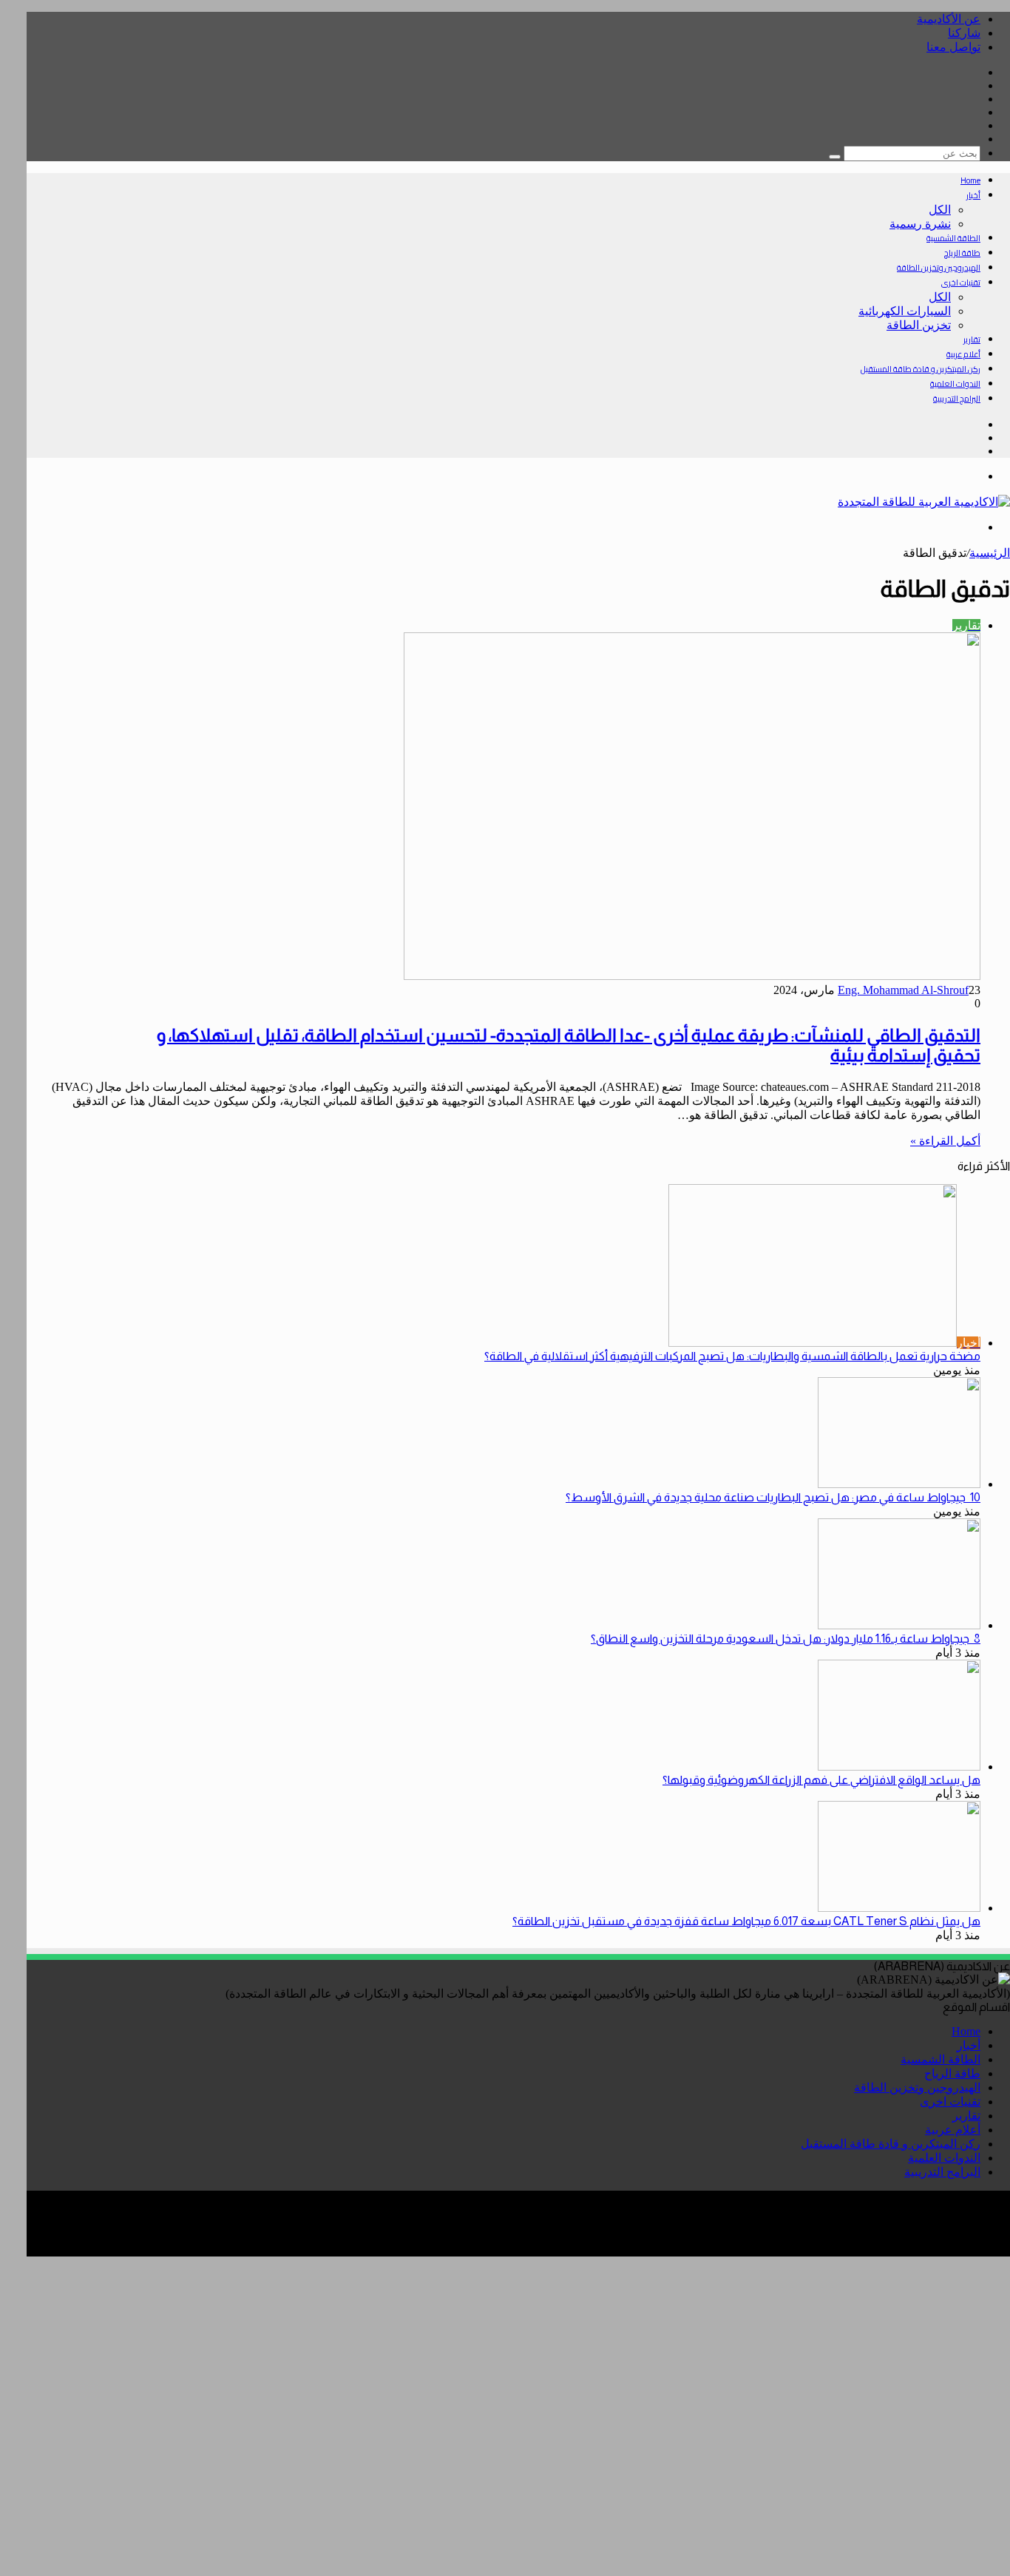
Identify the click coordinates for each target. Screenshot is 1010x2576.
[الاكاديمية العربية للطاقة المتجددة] (924, 502)
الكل (940, 210)
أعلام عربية (963, 354)
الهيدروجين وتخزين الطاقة (939, 268)
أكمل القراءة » (945, 1141)
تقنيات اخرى (961, 283)
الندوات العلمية (955, 384)
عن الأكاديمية (949, 19)
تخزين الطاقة (919, 325)
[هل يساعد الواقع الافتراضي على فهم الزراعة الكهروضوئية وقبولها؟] (899, 1767)
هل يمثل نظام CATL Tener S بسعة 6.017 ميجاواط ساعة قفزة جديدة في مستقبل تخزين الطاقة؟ (746, 1921)
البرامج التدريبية (957, 399)
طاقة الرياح (962, 253)
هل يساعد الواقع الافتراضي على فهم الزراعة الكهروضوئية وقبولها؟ (821, 1780)
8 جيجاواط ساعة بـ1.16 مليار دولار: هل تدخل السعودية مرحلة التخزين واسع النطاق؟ (786, 1639)
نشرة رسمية (920, 224)
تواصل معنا (953, 47)
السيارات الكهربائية (905, 311)
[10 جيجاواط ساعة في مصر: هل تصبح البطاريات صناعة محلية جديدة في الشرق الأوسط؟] (899, 1484)
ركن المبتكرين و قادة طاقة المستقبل (921, 369)
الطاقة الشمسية (953, 238)
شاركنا (964, 33)
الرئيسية (990, 553)
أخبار (973, 195)
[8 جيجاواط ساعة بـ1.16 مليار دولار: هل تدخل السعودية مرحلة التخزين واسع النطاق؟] (899, 1625)
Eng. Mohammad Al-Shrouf (903, 990)
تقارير (972, 339)
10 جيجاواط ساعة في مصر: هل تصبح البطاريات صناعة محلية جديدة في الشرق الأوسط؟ (773, 1497)
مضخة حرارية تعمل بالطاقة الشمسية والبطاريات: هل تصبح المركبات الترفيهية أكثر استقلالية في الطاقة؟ (732, 1356)
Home (970, 180)
